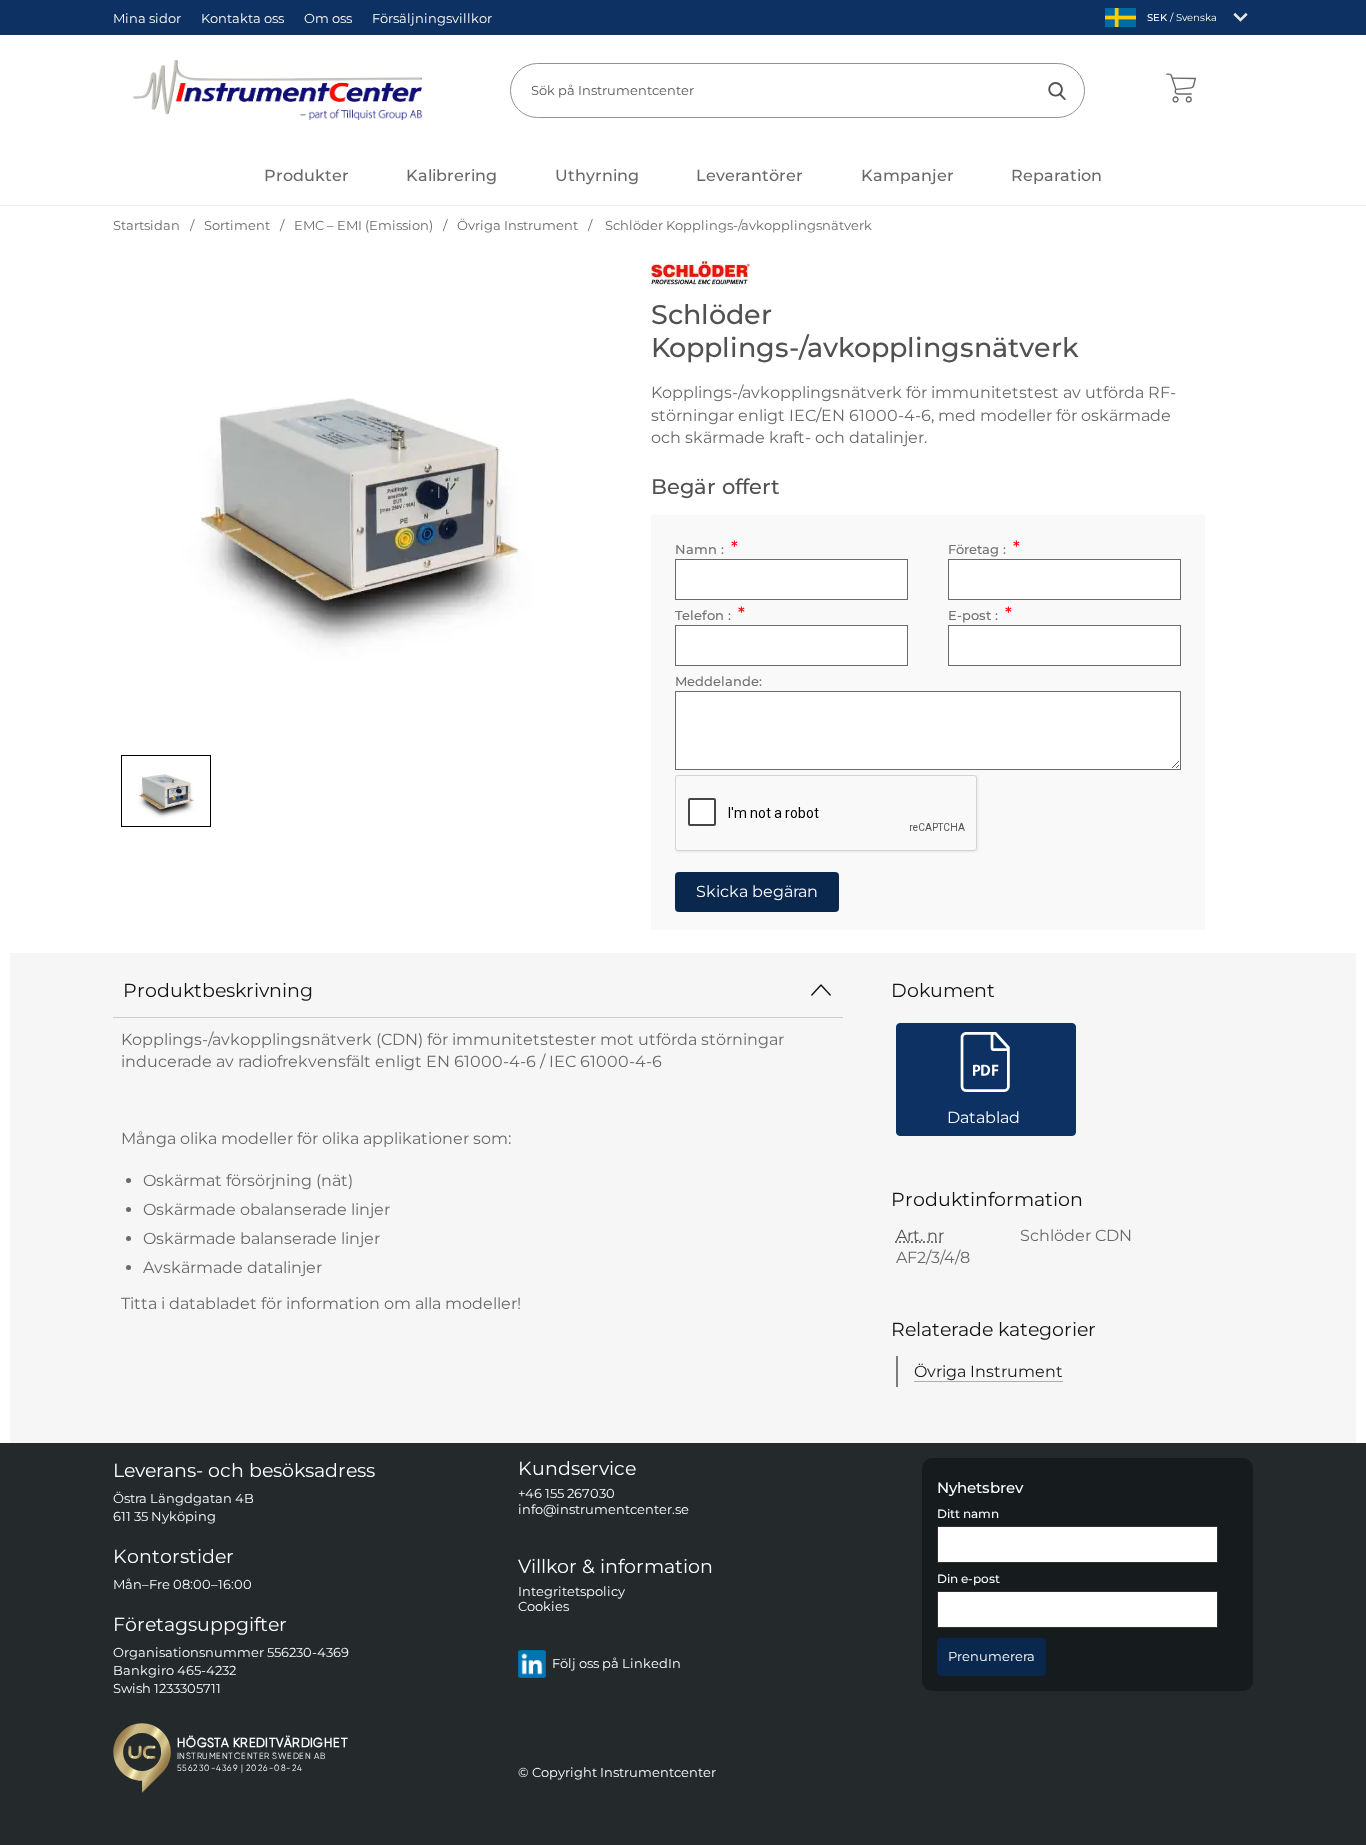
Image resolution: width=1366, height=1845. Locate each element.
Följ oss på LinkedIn (616, 1663)
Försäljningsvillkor (432, 18)
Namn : (706, 549)
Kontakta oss (242, 18)
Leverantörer (749, 175)
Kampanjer (907, 175)
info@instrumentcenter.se (603, 1508)
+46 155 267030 (566, 1493)
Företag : (983, 549)
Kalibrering (451, 175)
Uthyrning (597, 175)
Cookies (543, 1606)
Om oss (328, 18)
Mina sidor (147, 18)
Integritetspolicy (571, 1591)
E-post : (979, 615)
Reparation (1056, 175)
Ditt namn (968, 1514)
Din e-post (968, 1579)
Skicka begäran (757, 891)
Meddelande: (718, 681)
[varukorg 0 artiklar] (1180, 90)
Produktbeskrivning (218, 990)
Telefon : (709, 615)
